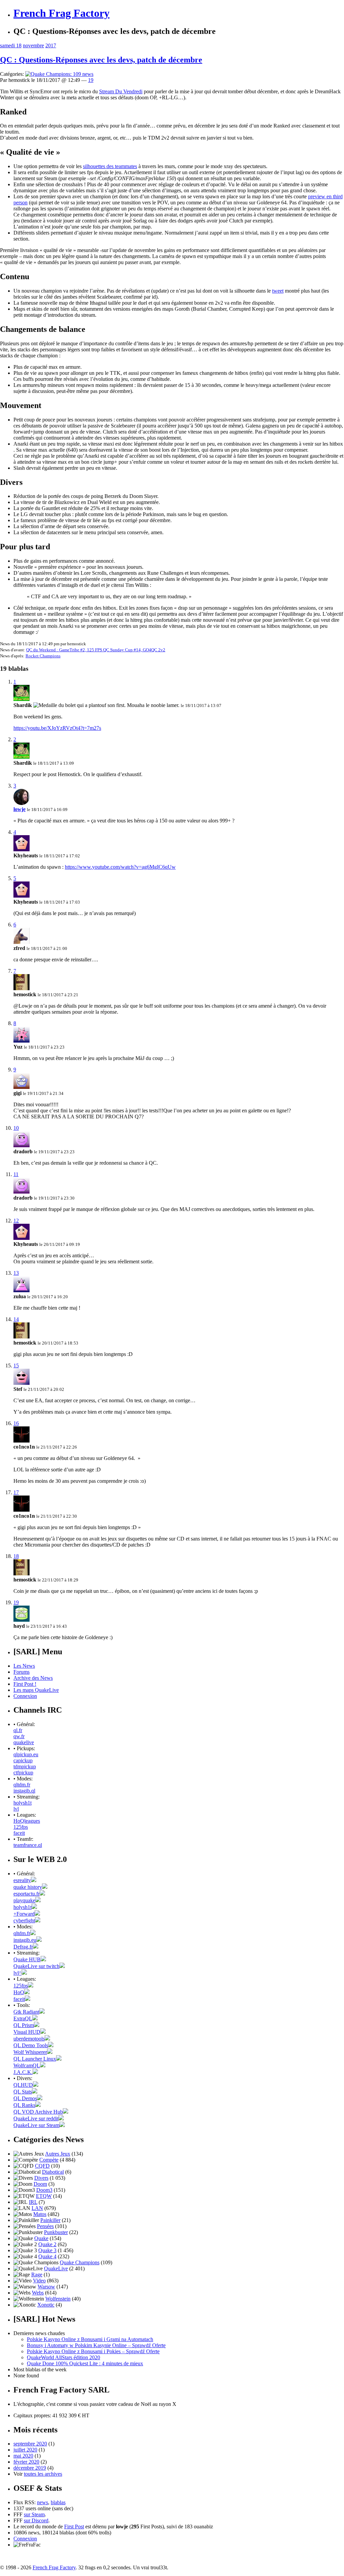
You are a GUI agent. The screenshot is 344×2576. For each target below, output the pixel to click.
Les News (24, 1666)
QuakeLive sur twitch (36, 1966)
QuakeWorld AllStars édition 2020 (63, 2357)
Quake (41, 2238)
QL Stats (23, 2092)
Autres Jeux (58, 2154)
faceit (19, 1833)
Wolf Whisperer (30, 2052)
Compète (49, 2160)
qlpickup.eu (26, 1754)
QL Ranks (24, 2105)
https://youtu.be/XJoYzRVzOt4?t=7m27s (57, 728)
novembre (33, 45)
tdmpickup (25, 1766)
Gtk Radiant (26, 2012)
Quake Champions (80, 2262)
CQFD (42, 2166)
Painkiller (50, 2220)
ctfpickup (23, 1773)
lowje (19, 809)
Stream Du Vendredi (121, 91)
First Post (74, 2527)
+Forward (24, 1914)
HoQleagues (27, 1821)
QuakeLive (56, 2268)
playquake (24, 1900)
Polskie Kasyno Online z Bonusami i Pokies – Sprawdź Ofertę (93, 2351)
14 (16, 1319)
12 (16, 1221)
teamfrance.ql (28, 1845)
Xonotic (46, 2305)
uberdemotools (29, 2039)
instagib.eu (25, 1940)
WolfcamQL (27, 2065)
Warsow (46, 2287)
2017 (51, 45)
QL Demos (25, 2098)
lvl (16, 1809)
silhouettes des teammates (110, 166)
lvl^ (17, 1973)
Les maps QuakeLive (36, 1690)
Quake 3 (47, 2250)
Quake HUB (27, 1959)
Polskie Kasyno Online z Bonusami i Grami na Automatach (90, 2339)
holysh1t (23, 1803)
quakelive (24, 1742)
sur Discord (36, 2520)
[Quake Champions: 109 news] (59, 74)
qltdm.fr (22, 1785)
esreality (22, 1880)
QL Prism (24, 2025)
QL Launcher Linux (35, 2059)
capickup (23, 1760)
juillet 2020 (25, 2450)
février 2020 (26, 2462)
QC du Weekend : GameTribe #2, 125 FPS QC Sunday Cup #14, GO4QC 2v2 (96, 650)
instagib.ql (24, 1791)
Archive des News (33, 1678)
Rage (37, 2275)
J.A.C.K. (23, 2072)
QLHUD (23, 2085)
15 (16, 1366)
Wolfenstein (58, 2299)
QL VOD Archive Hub (38, 2112)
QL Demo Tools (31, 2045)
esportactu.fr (27, 1894)
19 (91, 80)
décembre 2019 (30, 2468)
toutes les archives (43, 2474)
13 (16, 1273)
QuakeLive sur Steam (36, 2125)
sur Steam (34, 2514)
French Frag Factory (61, 13)
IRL (33, 2202)
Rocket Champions (43, 656)
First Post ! (25, 1684)
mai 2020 (23, 2456)
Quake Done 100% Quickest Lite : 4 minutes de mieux (85, 2363)
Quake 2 (47, 2244)
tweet (278, 291)
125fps (21, 1827)
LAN (37, 2208)
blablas (58, 2502)
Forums (21, 1672)
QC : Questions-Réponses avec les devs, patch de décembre (101, 60)
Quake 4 (47, 2256)
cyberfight (24, 1921)
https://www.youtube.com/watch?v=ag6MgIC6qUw (120, 867)
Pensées (45, 2226)
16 (16, 1423)
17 (16, 1492)
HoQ (19, 1992)
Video (39, 2281)
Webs (38, 2293)
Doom (40, 2184)
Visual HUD (27, 2032)
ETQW (44, 2196)
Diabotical (53, 2172)
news (42, 2502)
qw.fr (19, 1736)
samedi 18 (11, 45)
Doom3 (44, 2190)
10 (16, 1128)
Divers (41, 2178)
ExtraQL (23, 2018)
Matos (40, 2214)
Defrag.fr (23, 1947)
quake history (28, 1887)
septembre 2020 (30, 2444)
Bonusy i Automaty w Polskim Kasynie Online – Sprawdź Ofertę (96, 2345)
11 (16, 1174)
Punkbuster (56, 2232)
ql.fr (18, 1730)
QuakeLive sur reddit (36, 2118)
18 (16, 1556)
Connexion (25, 1696)
